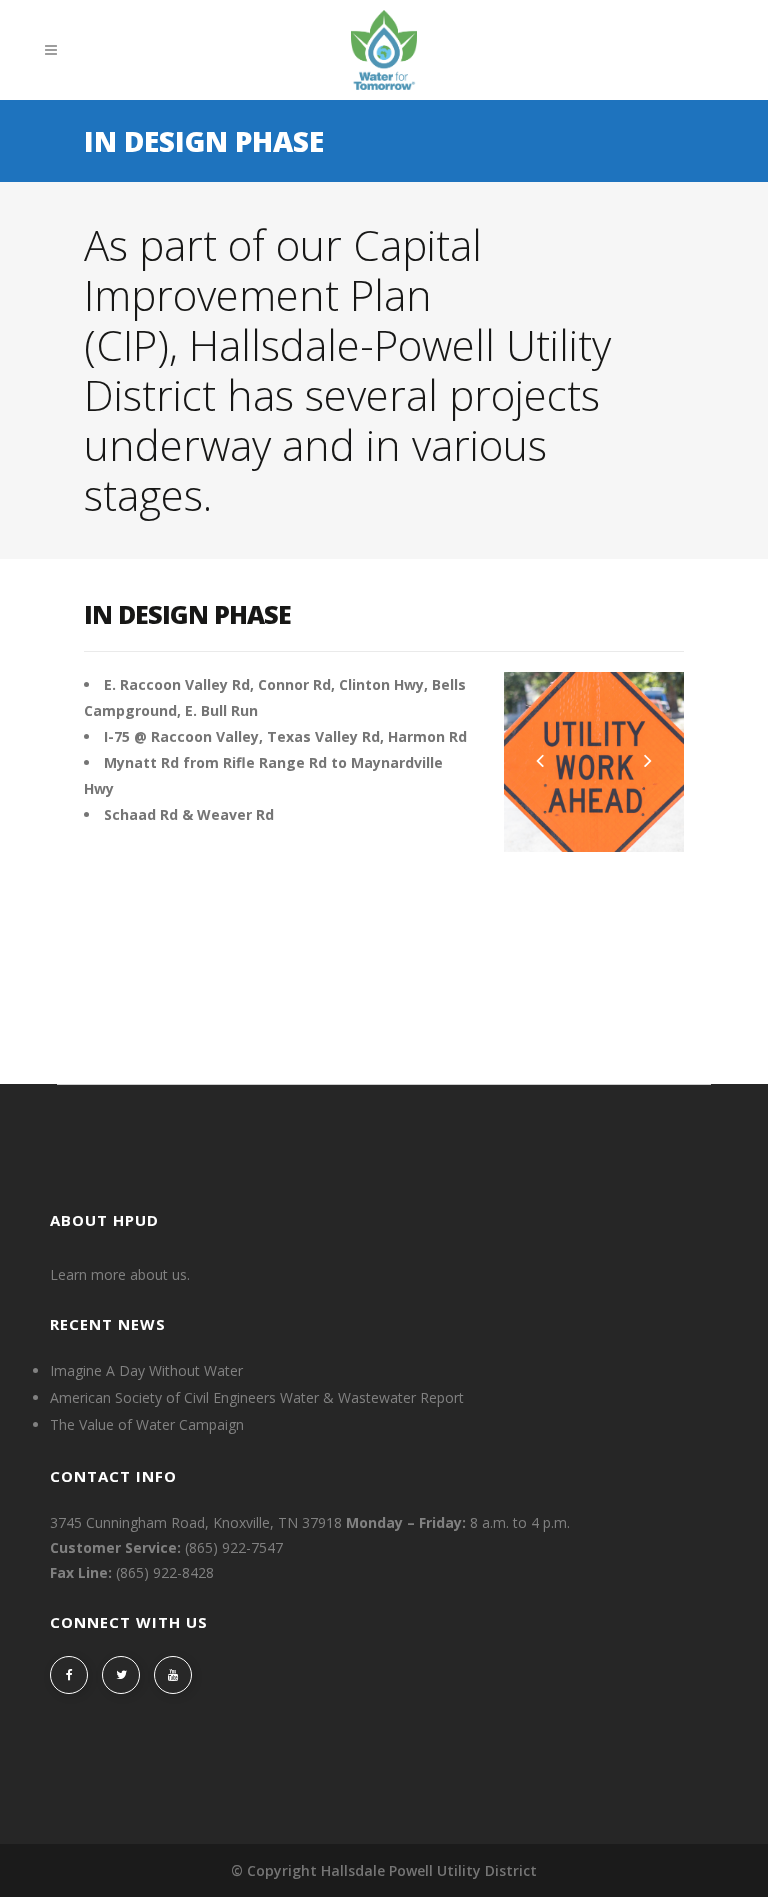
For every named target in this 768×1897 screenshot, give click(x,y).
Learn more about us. (120, 1274)
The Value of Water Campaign (147, 1425)
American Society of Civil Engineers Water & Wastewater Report (257, 1398)
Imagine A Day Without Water (146, 1371)
